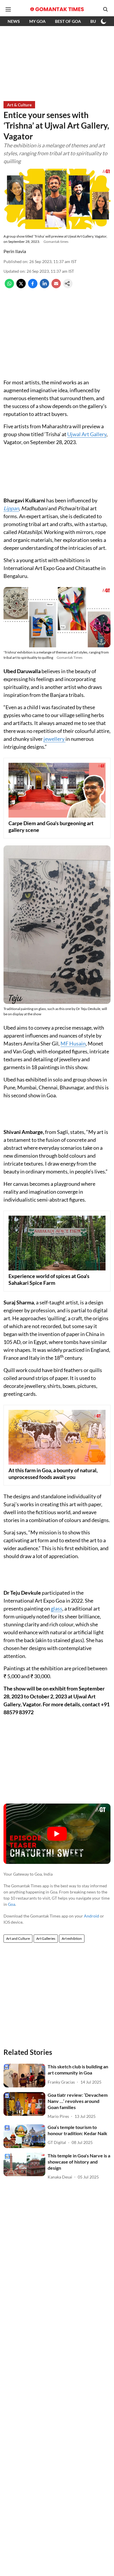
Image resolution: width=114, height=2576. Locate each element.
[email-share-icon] (56, 286)
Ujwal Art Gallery (87, 434)
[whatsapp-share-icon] (9, 286)
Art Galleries (46, 1938)
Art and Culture (18, 1938)
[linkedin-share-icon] (44, 286)
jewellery (55, 739)
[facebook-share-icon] (33, 286)
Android (91, 1916)
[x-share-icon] (21, 286)
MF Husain (73, 1043)
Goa (12, 1904)
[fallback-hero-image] (24, 2076)
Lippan (11, 508)
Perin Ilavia (15, 251)
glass (57, 1608)
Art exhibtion (72, 1938)
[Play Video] (57, 1834)
